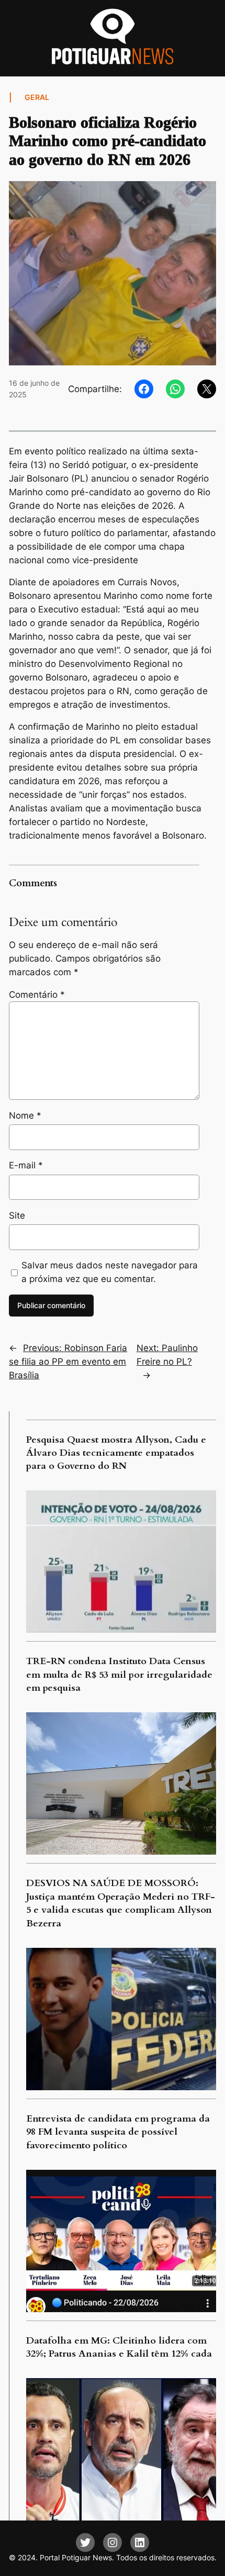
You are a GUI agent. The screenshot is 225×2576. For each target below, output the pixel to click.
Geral (37, 97)
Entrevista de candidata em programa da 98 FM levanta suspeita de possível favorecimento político (118, 2132)
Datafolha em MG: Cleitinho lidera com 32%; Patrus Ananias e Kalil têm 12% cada (119, 2347)
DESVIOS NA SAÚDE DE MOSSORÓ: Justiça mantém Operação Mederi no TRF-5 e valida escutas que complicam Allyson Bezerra (121, 1903)
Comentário (37, 995)
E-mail (26, 1165)
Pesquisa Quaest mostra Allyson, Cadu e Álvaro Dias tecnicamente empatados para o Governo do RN (116, 1453)
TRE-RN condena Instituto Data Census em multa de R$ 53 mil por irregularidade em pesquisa (119, 1675)
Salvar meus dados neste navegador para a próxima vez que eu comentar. (110, 1272)
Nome (25, 1116)
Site (17, 1215)
